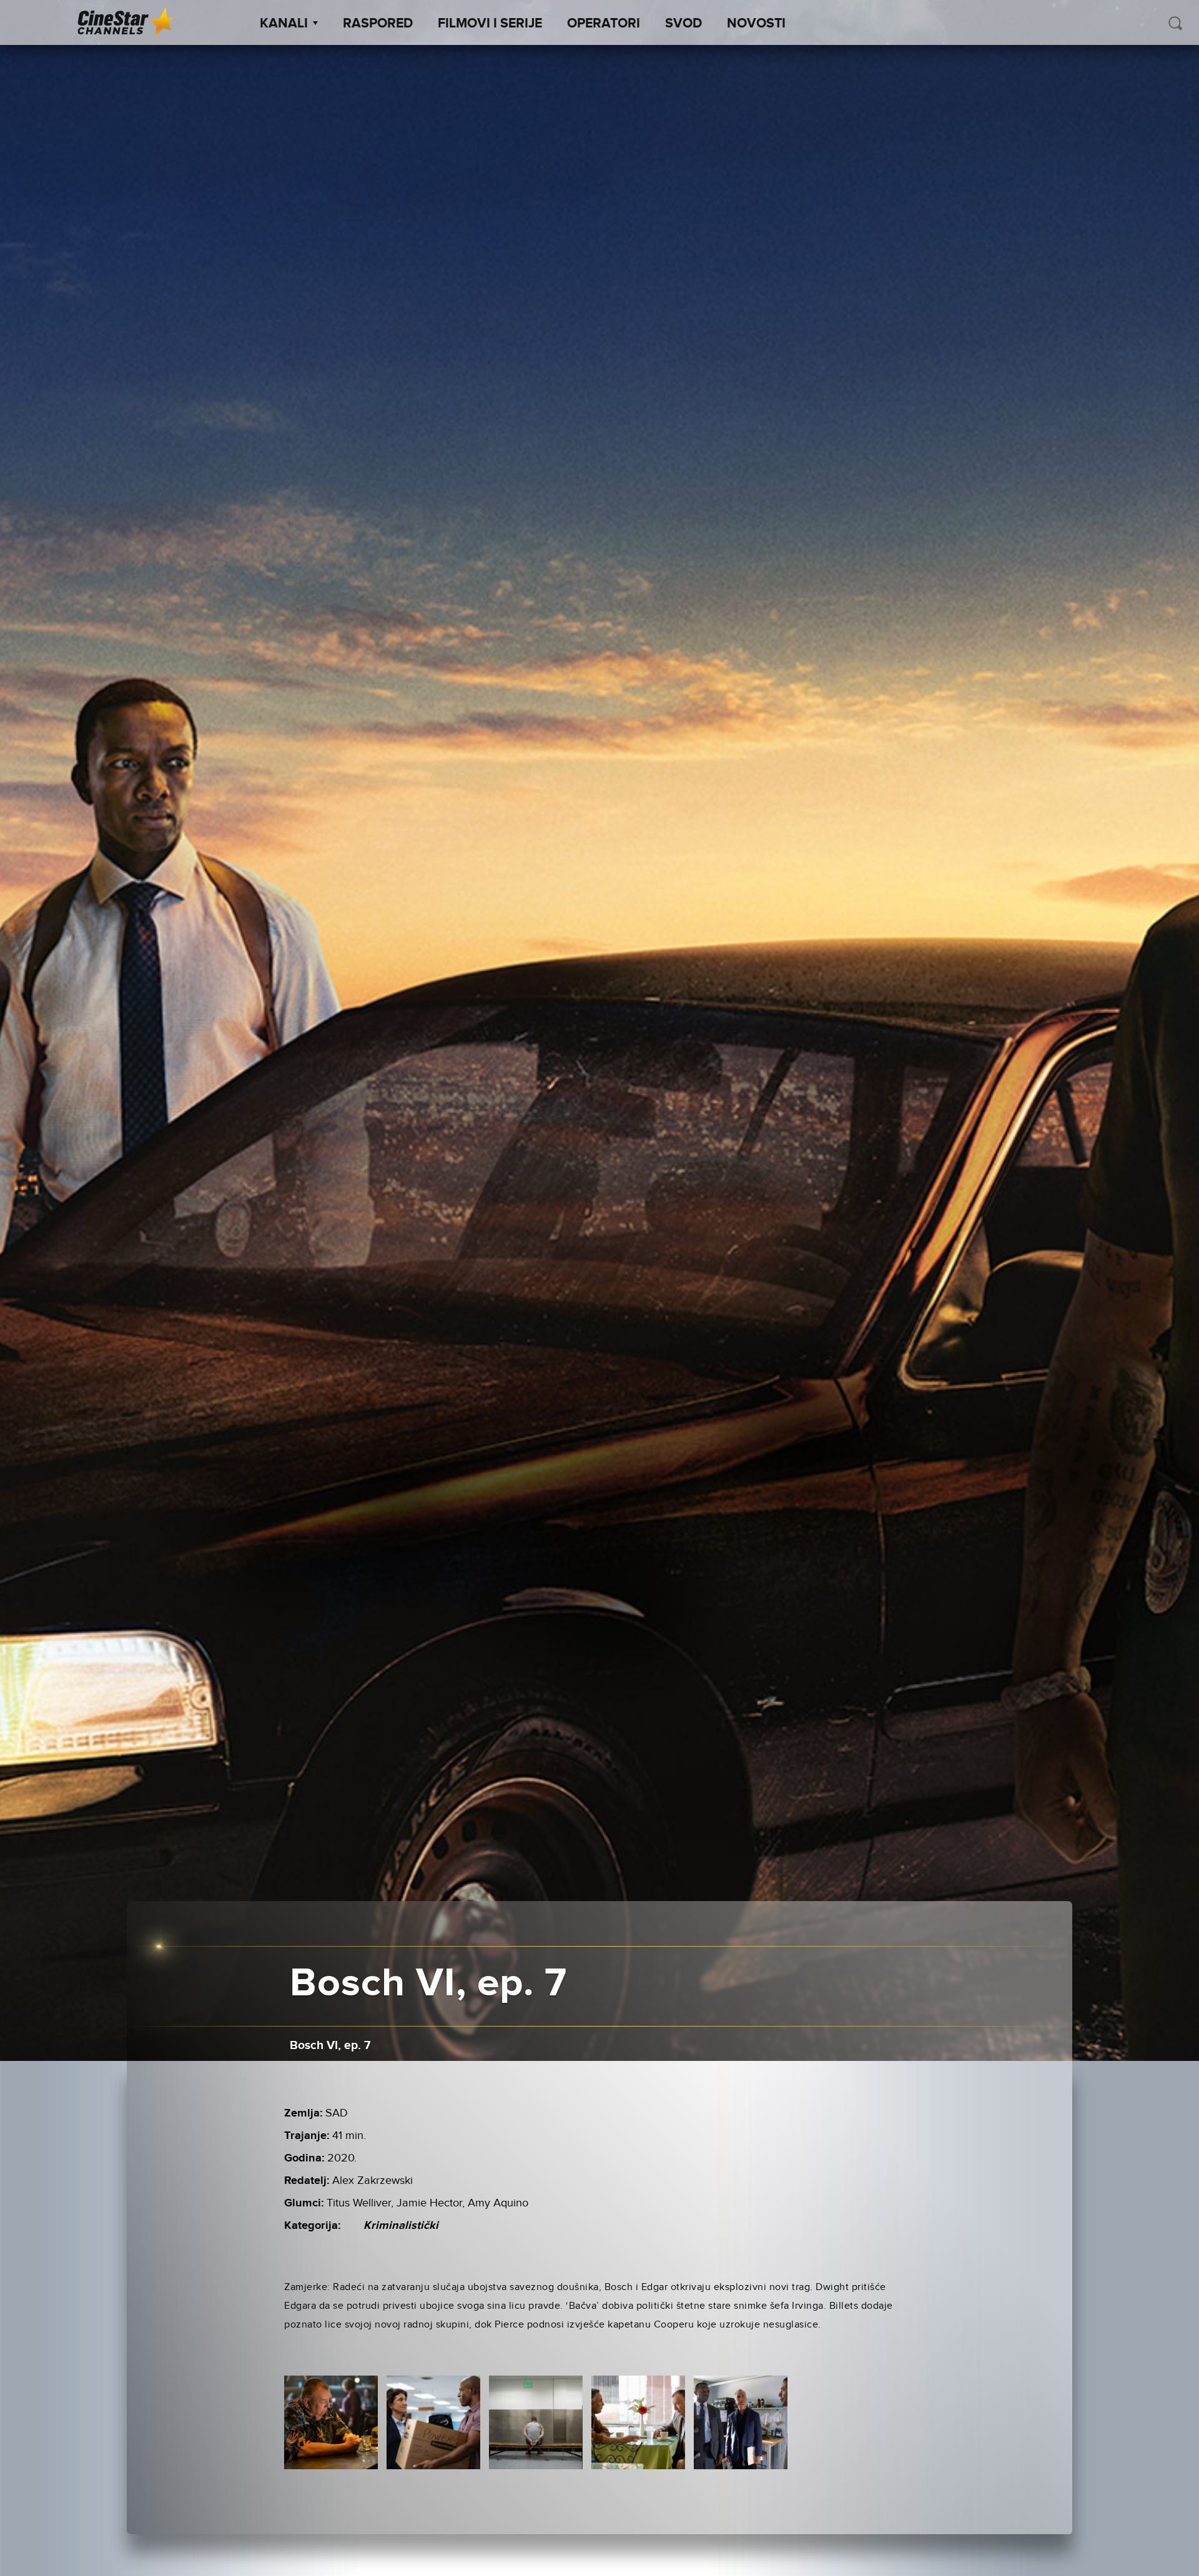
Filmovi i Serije (490, 24)
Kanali (284, 24)
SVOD (683, 24)
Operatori (604, 24)
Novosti (756, 24)
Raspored (378, 24)
